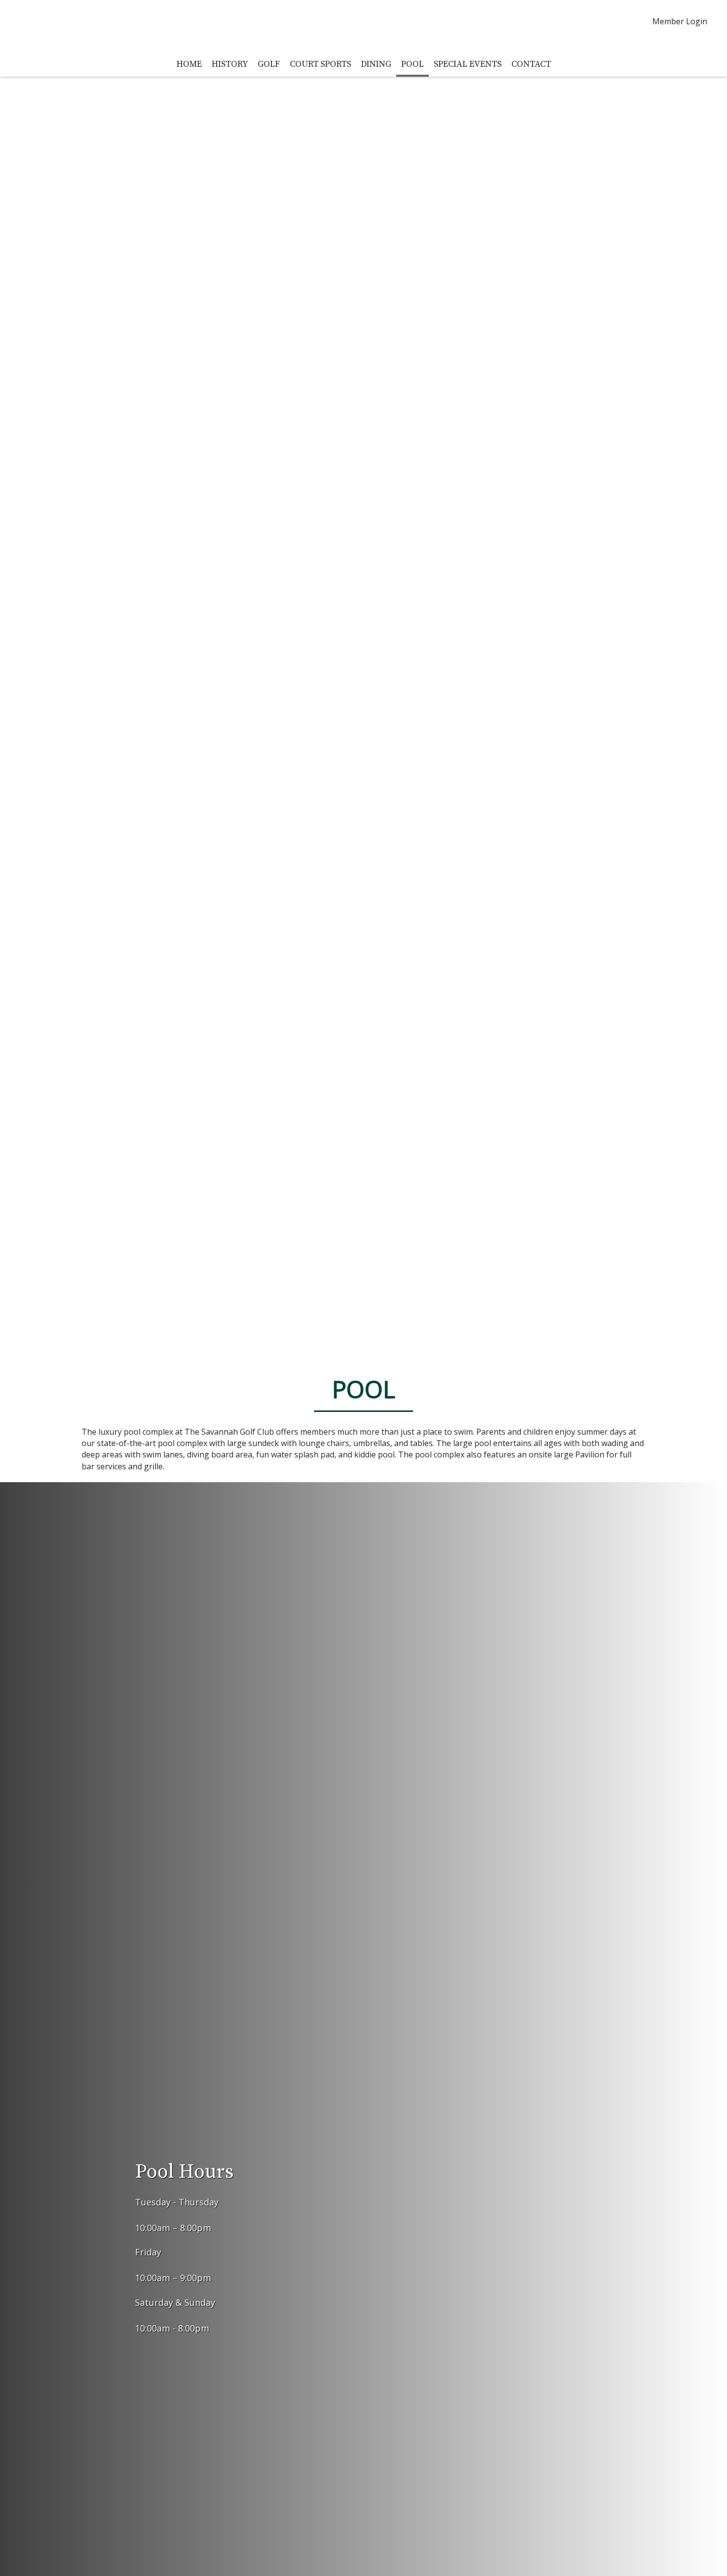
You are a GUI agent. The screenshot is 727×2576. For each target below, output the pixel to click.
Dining (376, 64)
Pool (412, 64)
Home (189, 64)
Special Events (468, 64)
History (230, 64)
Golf (269, 64)
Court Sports (320, 64)
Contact (531, 64)
